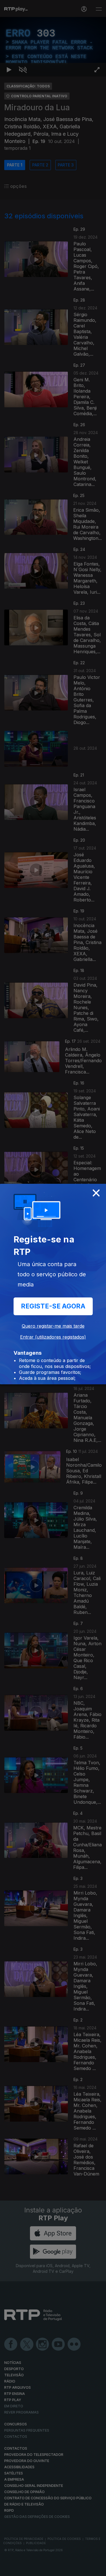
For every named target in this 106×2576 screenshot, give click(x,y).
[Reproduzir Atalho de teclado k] (9, 2569)
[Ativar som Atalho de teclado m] (23, 2569)
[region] (53, 1288)
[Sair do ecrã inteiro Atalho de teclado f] (97, 2569)
